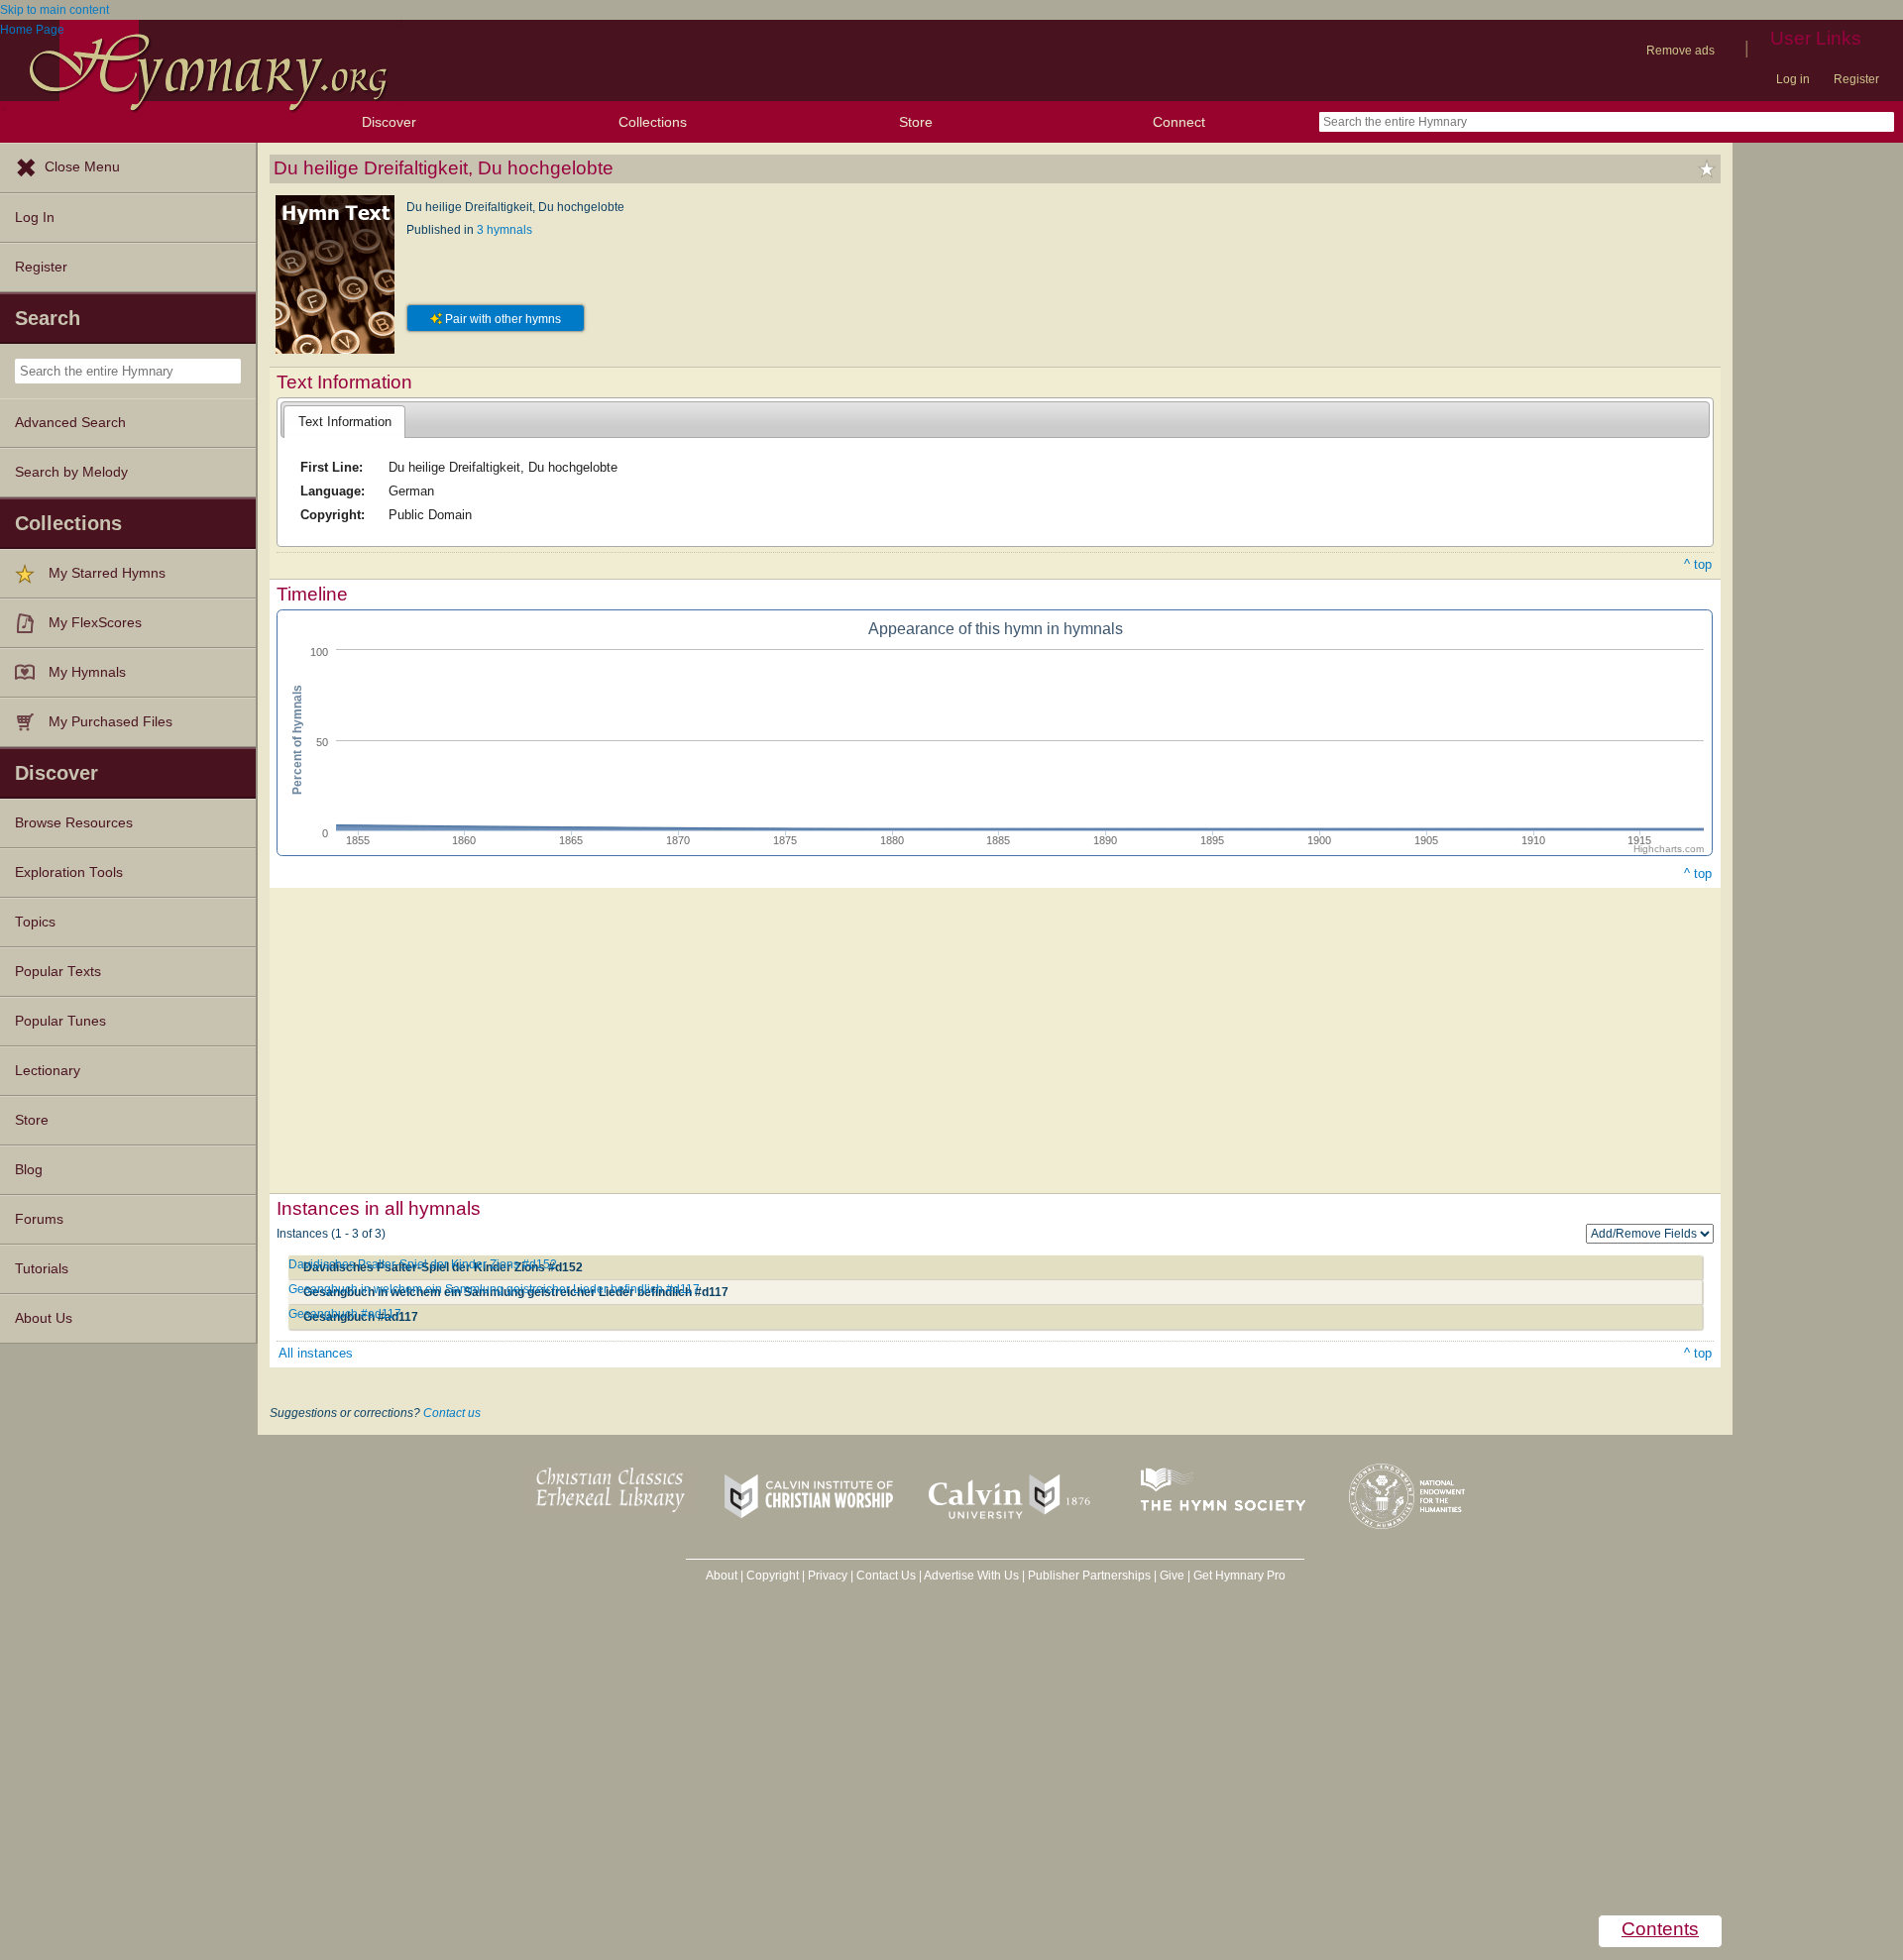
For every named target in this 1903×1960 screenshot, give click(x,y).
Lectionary (48, 1071)
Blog (29, 1170)
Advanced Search (70, 423)
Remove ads (1680, 51)
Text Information (345, 422)
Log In (35, 218)
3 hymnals (504, 230)
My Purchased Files (111, 722)
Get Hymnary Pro (1239, 1576)
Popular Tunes (60, 1021)
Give (1172, 1576)
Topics (35, 922)
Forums (39, 1219)
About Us (44, 1318)
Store (916, 122)
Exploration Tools (69, 872)
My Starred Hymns (107, 573)
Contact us (452, 1413)
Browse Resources (74, 823)
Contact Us (886, 1576)
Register (1856, 79)
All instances (316, 1353)
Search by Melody (71, 472)
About (722, 1576)
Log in (1793, 79)
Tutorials (42, 1269)
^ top (1698, 564)
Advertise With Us (971, 1576)
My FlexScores (95, 623)
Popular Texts (58, 972)
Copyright (773, 1576)
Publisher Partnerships (1089, 1576)
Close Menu (82, 167)
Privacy (828, 1576)
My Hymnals (87, 672)
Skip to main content (55, 10)
